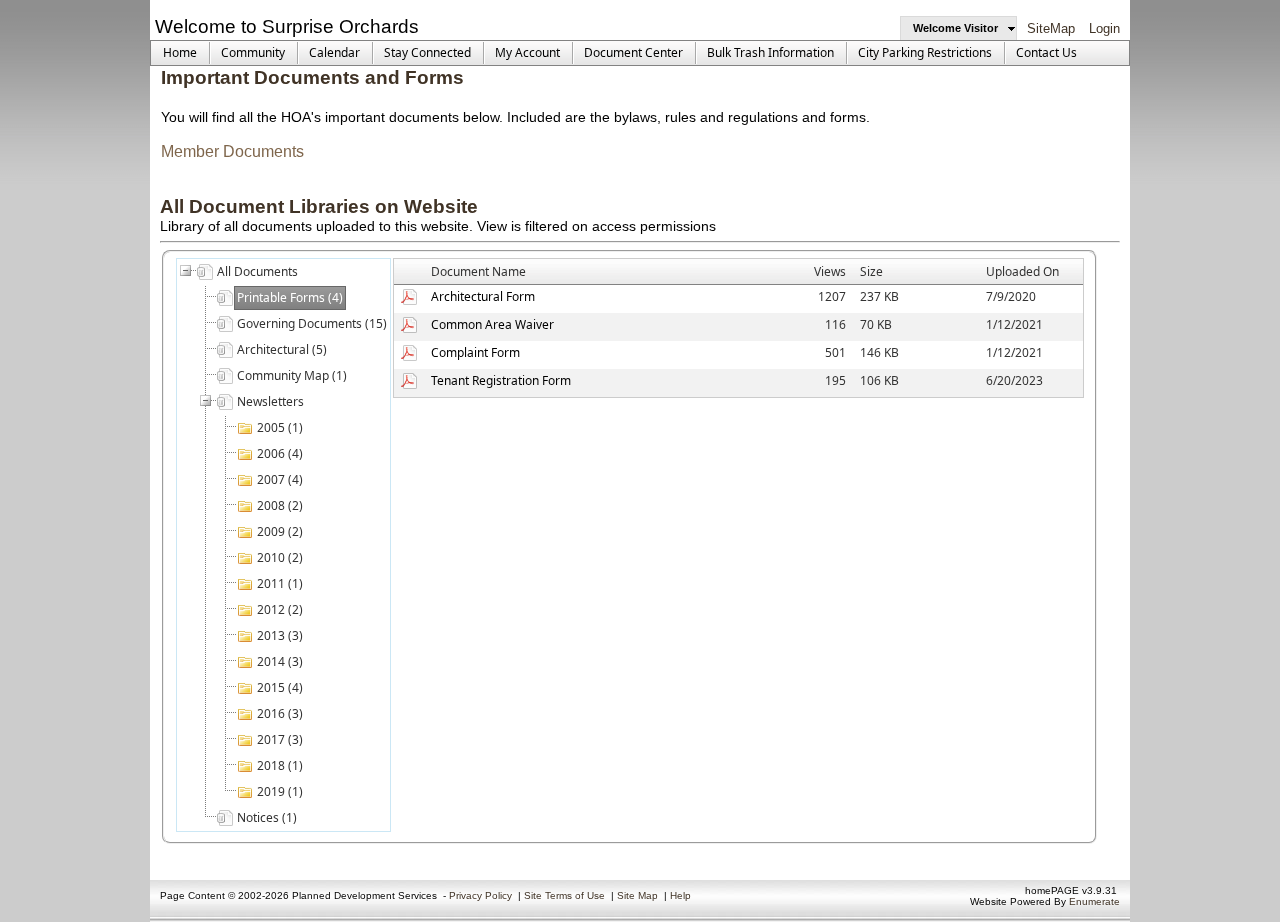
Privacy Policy (480, 895)
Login (1104, 28)
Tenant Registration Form (501, 380)
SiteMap (1051, 28)
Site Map (637, 895)
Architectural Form (483, 296)
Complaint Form (475, 352)
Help (680, 895)
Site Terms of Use (564, 895)
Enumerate (1094, 901)
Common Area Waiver (492, 324)
